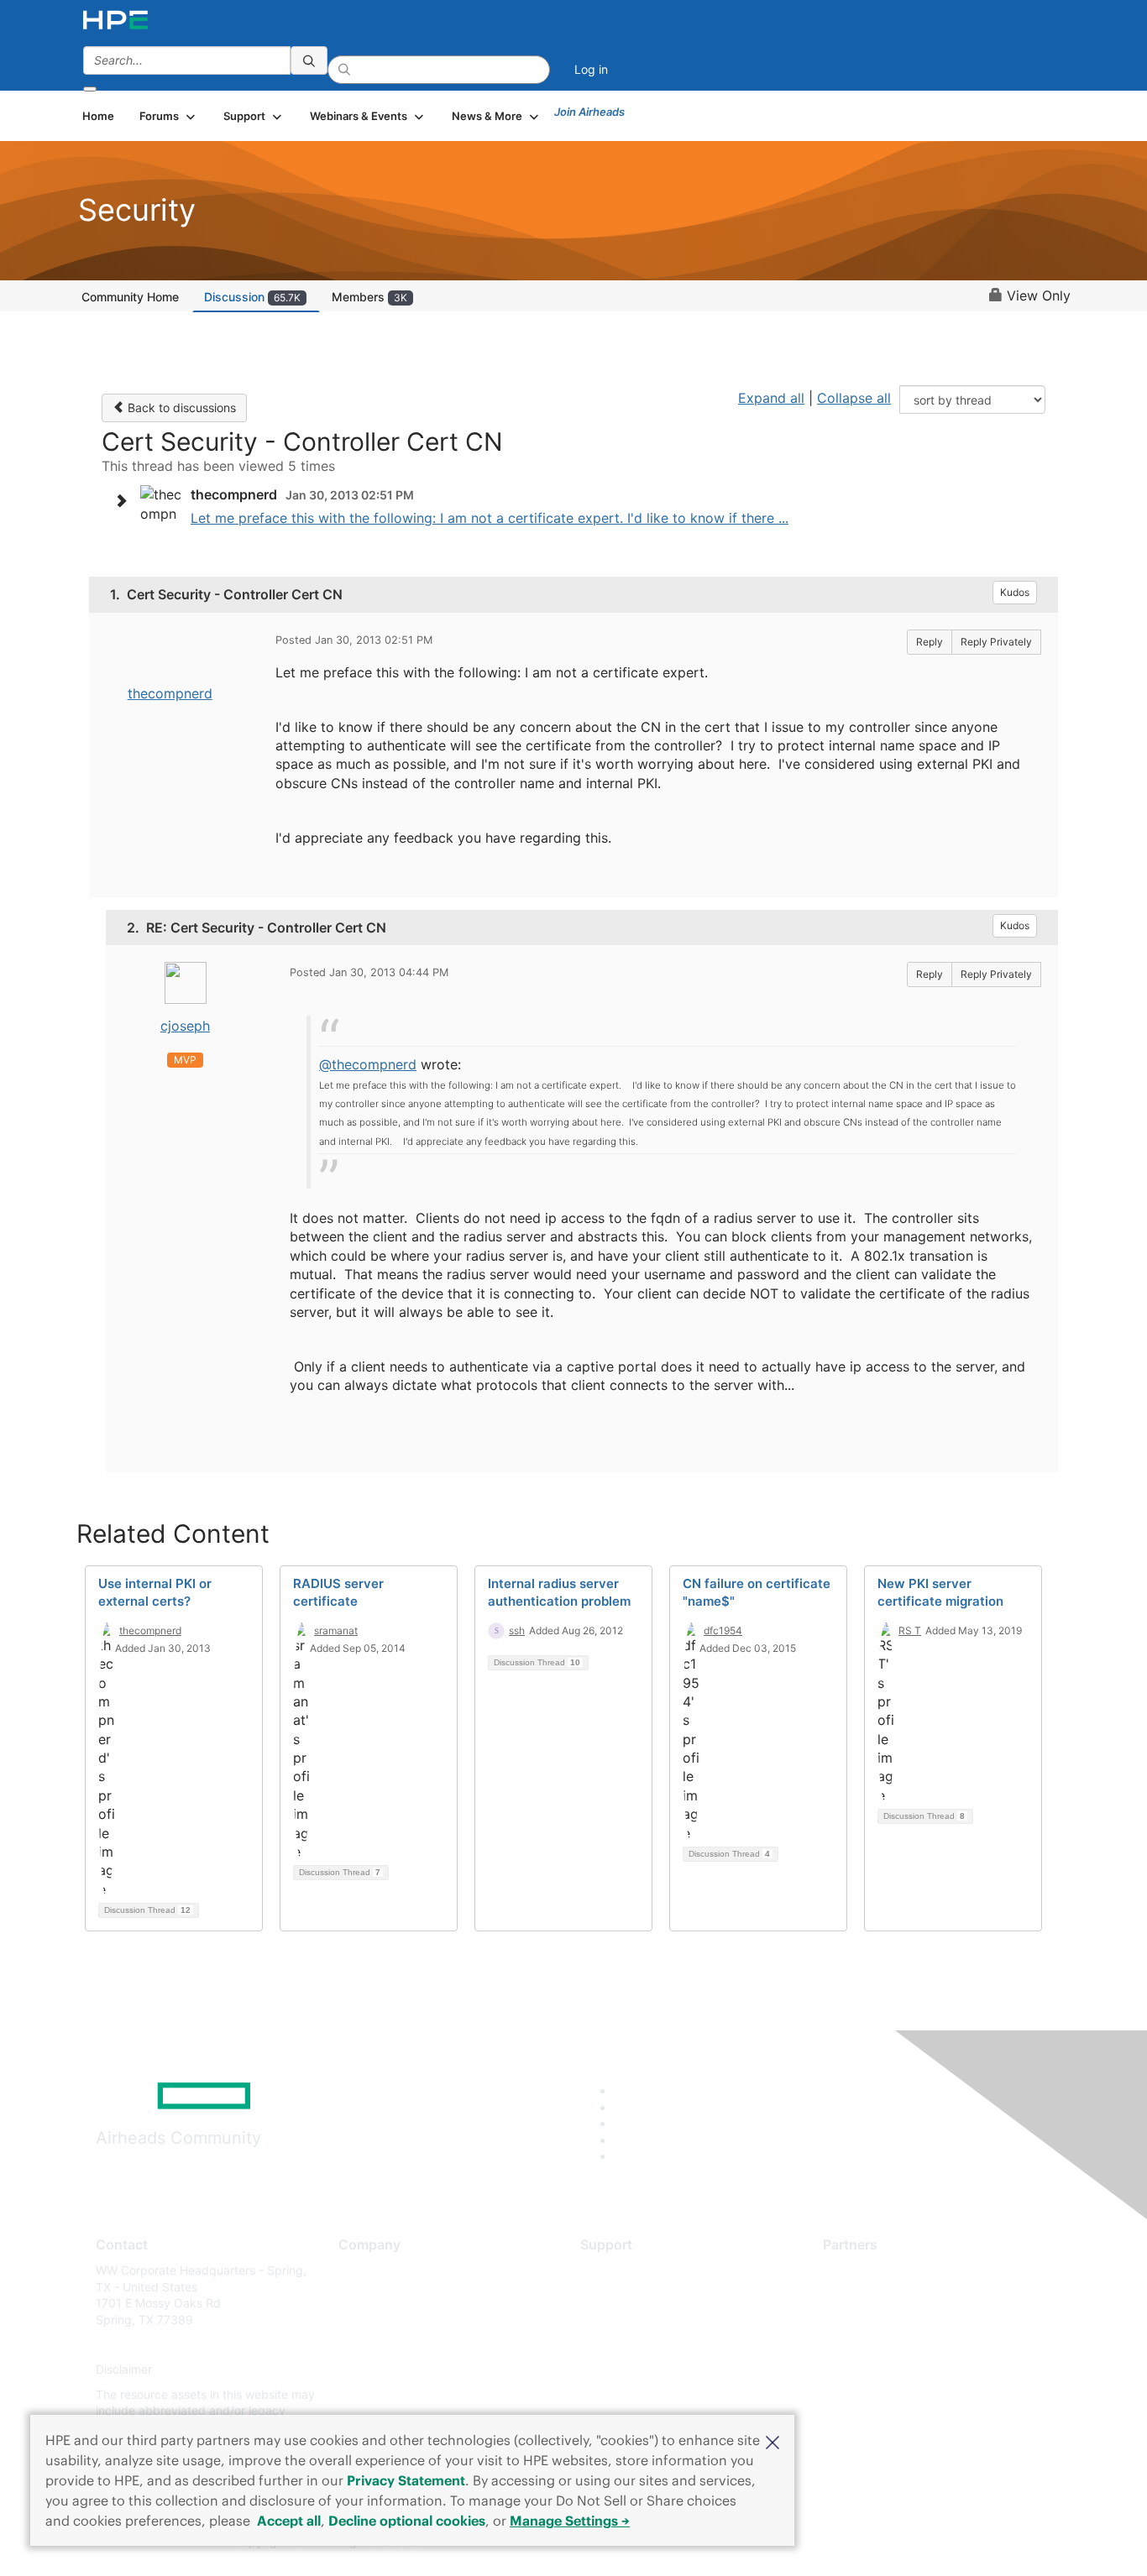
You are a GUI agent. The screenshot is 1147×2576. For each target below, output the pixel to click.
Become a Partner (872, 2295)
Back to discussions (180, 408)
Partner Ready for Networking (905, 2320)
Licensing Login (623, 2370)
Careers (360, 2295)
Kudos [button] (1015, 592)
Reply (930, 642)
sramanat (336, 1630)
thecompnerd (170, 693)
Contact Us (369, 2320)
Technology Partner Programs (905, 2345)
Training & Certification (642, 2320)
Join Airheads (589, 112)
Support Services (628, 2270)
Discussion (252, 297)
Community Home (130, 297)
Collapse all (854, 398)
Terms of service (384, 2394)
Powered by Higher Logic (816, 2542)
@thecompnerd (368, 1064)
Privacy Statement (406, 2480)
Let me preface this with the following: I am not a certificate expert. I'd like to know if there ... (490, 518)
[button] (773, 2441)
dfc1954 (723, 1630)
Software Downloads (637, 2345)
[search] (309, 60)
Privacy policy (377, 2370)
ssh (517, 1630)
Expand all (771, 398)
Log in (591, 69)
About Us (364, 2270)
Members (369, 297)
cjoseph (185, 1026)
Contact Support (626, 2295)
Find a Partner (862, 2270)
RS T (910, 1630)
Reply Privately (996, 642)
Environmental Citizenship (409, 2345)
